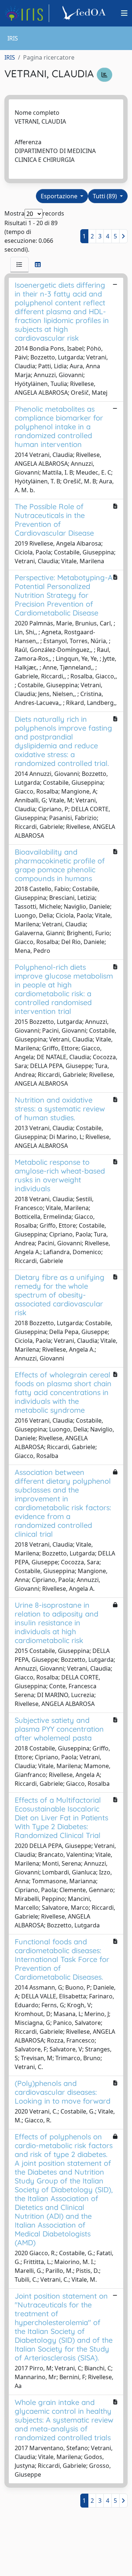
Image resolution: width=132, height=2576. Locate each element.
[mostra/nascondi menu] (124, 13)
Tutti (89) (106, 196)
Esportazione (60, 196)
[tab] (19, 265)
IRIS (10, 57)
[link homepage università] (85, 13)
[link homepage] (27, 13)
